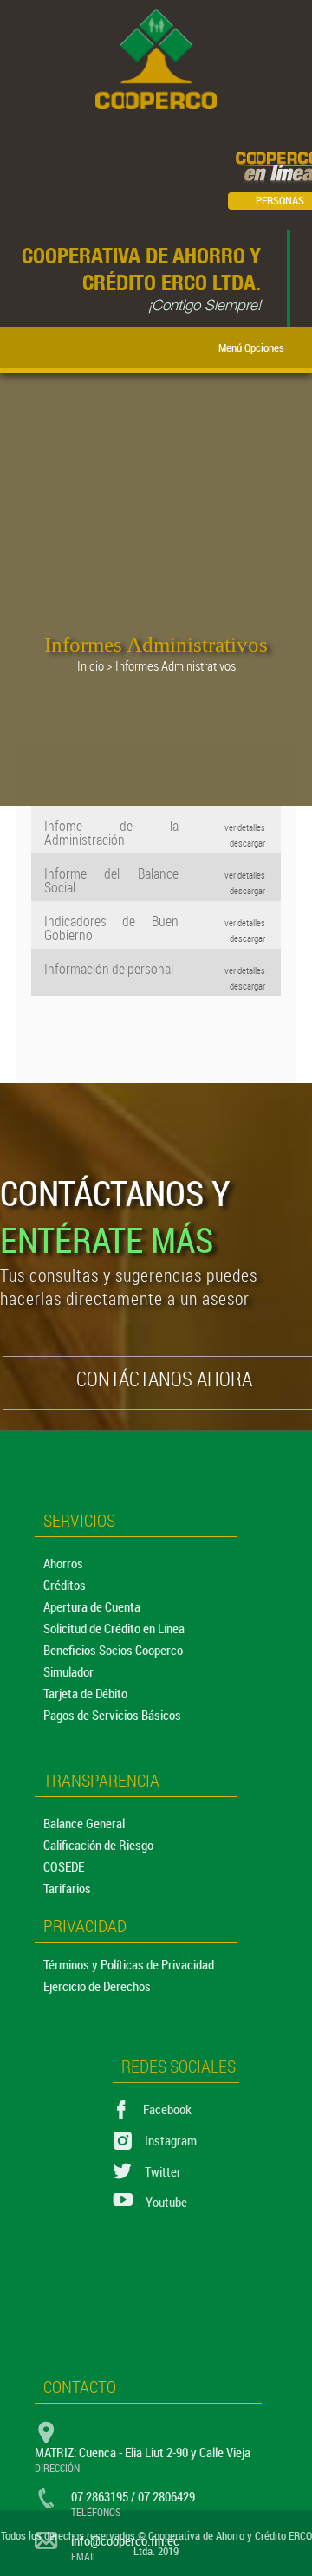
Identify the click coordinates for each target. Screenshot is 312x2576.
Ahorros (63, 1563)
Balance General (84, 1823)
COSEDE (64, 1866)
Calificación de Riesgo (98, 1845)
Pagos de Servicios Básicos (112, 1715)
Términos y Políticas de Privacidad (129, 1964)
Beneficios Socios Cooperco (113, 1650)
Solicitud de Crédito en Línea (114, 1628)
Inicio (91, 665)
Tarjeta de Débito (85, 1693)
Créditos (65, 1585)
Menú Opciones (254, 347)
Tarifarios (67, 1888)
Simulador (68, 1671)
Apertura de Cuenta (92, 1606)
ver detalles (245, 827)
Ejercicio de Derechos (97, 1986)
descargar (247, 843)
